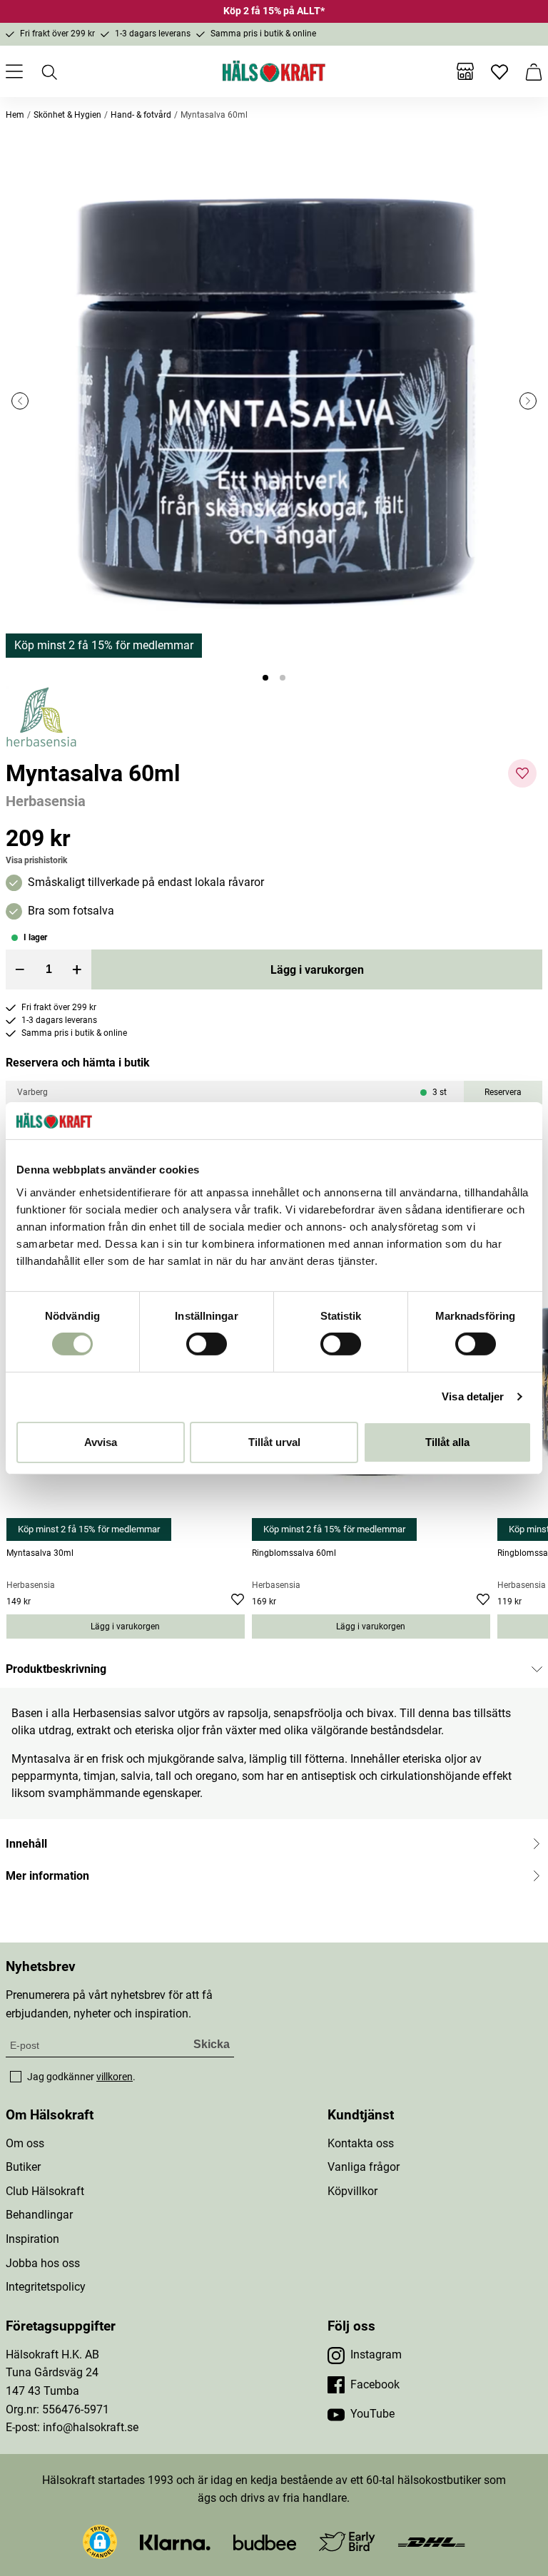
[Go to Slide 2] (283, 678)
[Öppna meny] (14, 71)
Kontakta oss (361, 2143)
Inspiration (32, 2239)
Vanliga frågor (364, 2167)
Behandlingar (39, 2215)
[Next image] (528, 401)
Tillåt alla (447, 1442)
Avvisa (101, 1442)
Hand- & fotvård (141, 115)
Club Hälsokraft (45, 2191)
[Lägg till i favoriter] (522, 773)
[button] (274, 401)
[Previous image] (20, 401)
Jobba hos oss (43, 2263)
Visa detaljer (473, 1396)
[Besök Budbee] (265, 2541)
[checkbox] (16, 2077)
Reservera (503, 1092)
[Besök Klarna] (175, 2541)
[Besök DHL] (431, 2541)
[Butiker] (465, 71)
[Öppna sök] (49, 71)
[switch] (207, 1344)
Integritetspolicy (46, 2287)
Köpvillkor (352, 2191)
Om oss (25, 2143)
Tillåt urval (274, 1442)
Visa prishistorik (36, 860)
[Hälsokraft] (274, 71)
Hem (15, 115)
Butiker (23, 2167)
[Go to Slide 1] (265, 678)
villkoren (115, 2077)
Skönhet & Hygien (67, 115)
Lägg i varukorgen (317, 970)
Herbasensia (46, 801)
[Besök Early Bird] (347, 2541)
